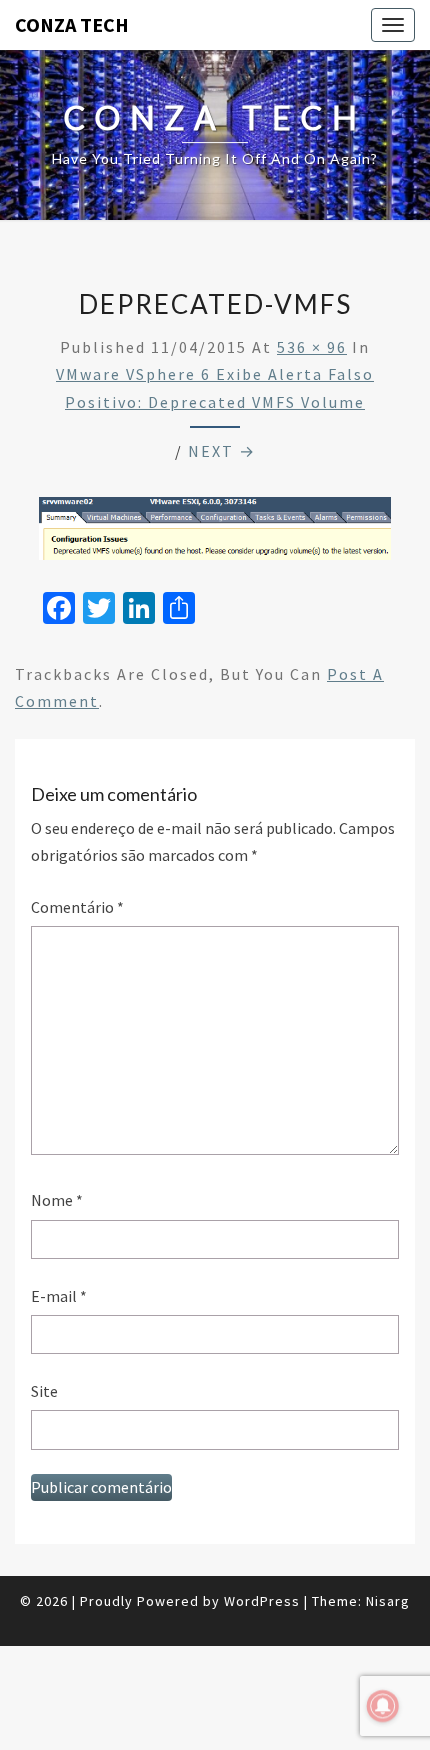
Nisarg (388, 1601)
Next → (222, 451)
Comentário (77, 907)
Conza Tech (72, 24)
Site (44, 1391)
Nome (57, 1200)
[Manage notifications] (383, 1706)
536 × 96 (312, 347)
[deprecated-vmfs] (215, 534)
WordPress (262, 1601)
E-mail (59, 1296)
